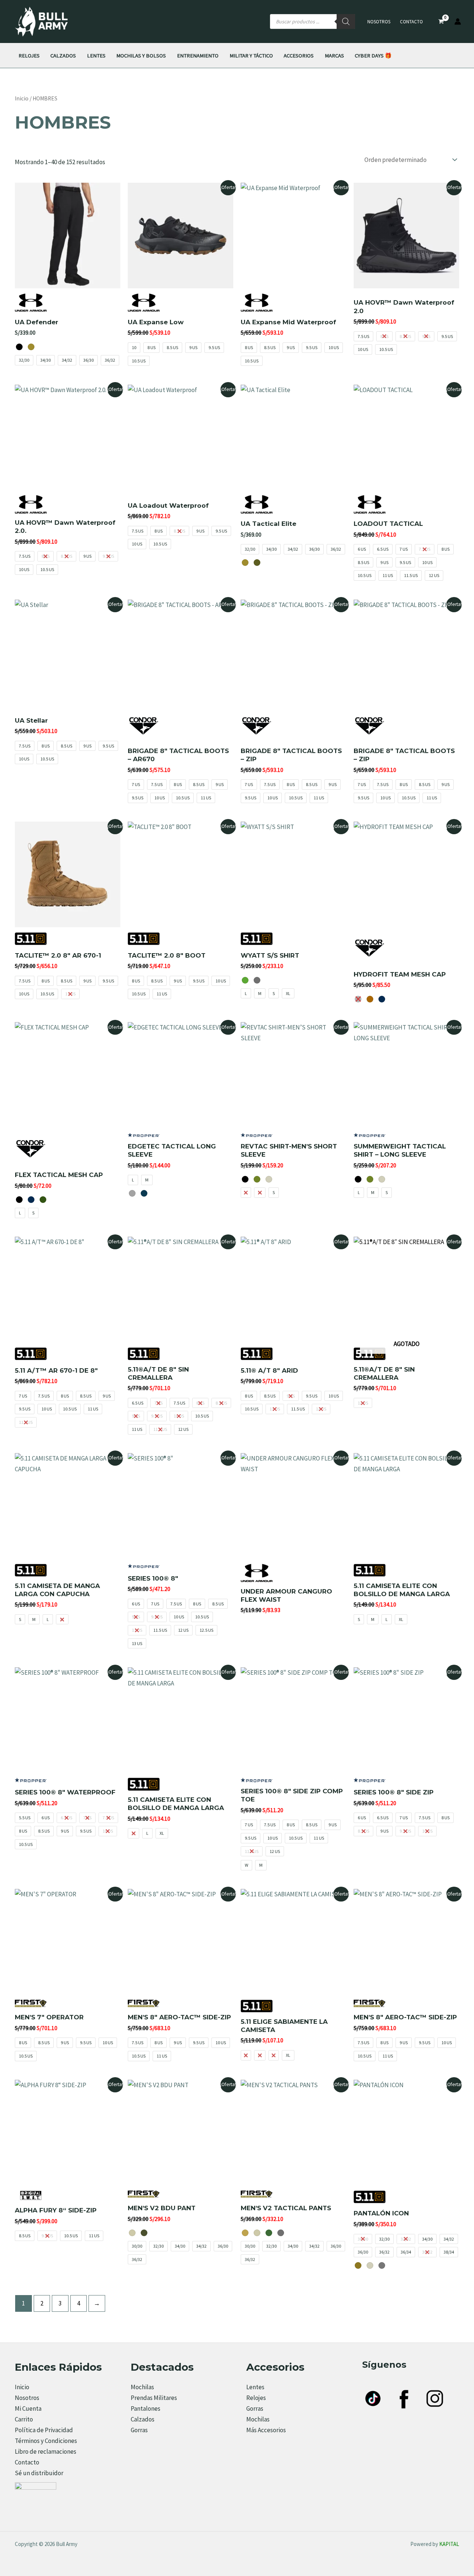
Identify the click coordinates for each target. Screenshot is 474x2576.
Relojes (256, 2398)
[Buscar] (346, 21)
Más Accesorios (266, 2430)
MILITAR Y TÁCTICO (251, 55)
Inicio (22, 98)
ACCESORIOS (299, 55)
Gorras (139, 2430)
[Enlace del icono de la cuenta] (458, 21)
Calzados (143, 2419)
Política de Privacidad (44, 2430)
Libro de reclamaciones (46, 2451)
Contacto (411, 22)
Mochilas (142, 2387)
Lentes (255, 2387)
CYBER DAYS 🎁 (373, 55)
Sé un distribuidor (39, 2473)
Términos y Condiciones (46, 2441)
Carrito (24, 2419)
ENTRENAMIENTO (198, 55)
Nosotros (379, 22)
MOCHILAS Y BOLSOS (141, 55)
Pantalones (146, 2408)
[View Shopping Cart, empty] (441, 22)
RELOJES (29, 55)
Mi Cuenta (28, 2408)
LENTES (96, 55)
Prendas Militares (154, 2398)
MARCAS (334, 55)
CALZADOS (63, 55)
